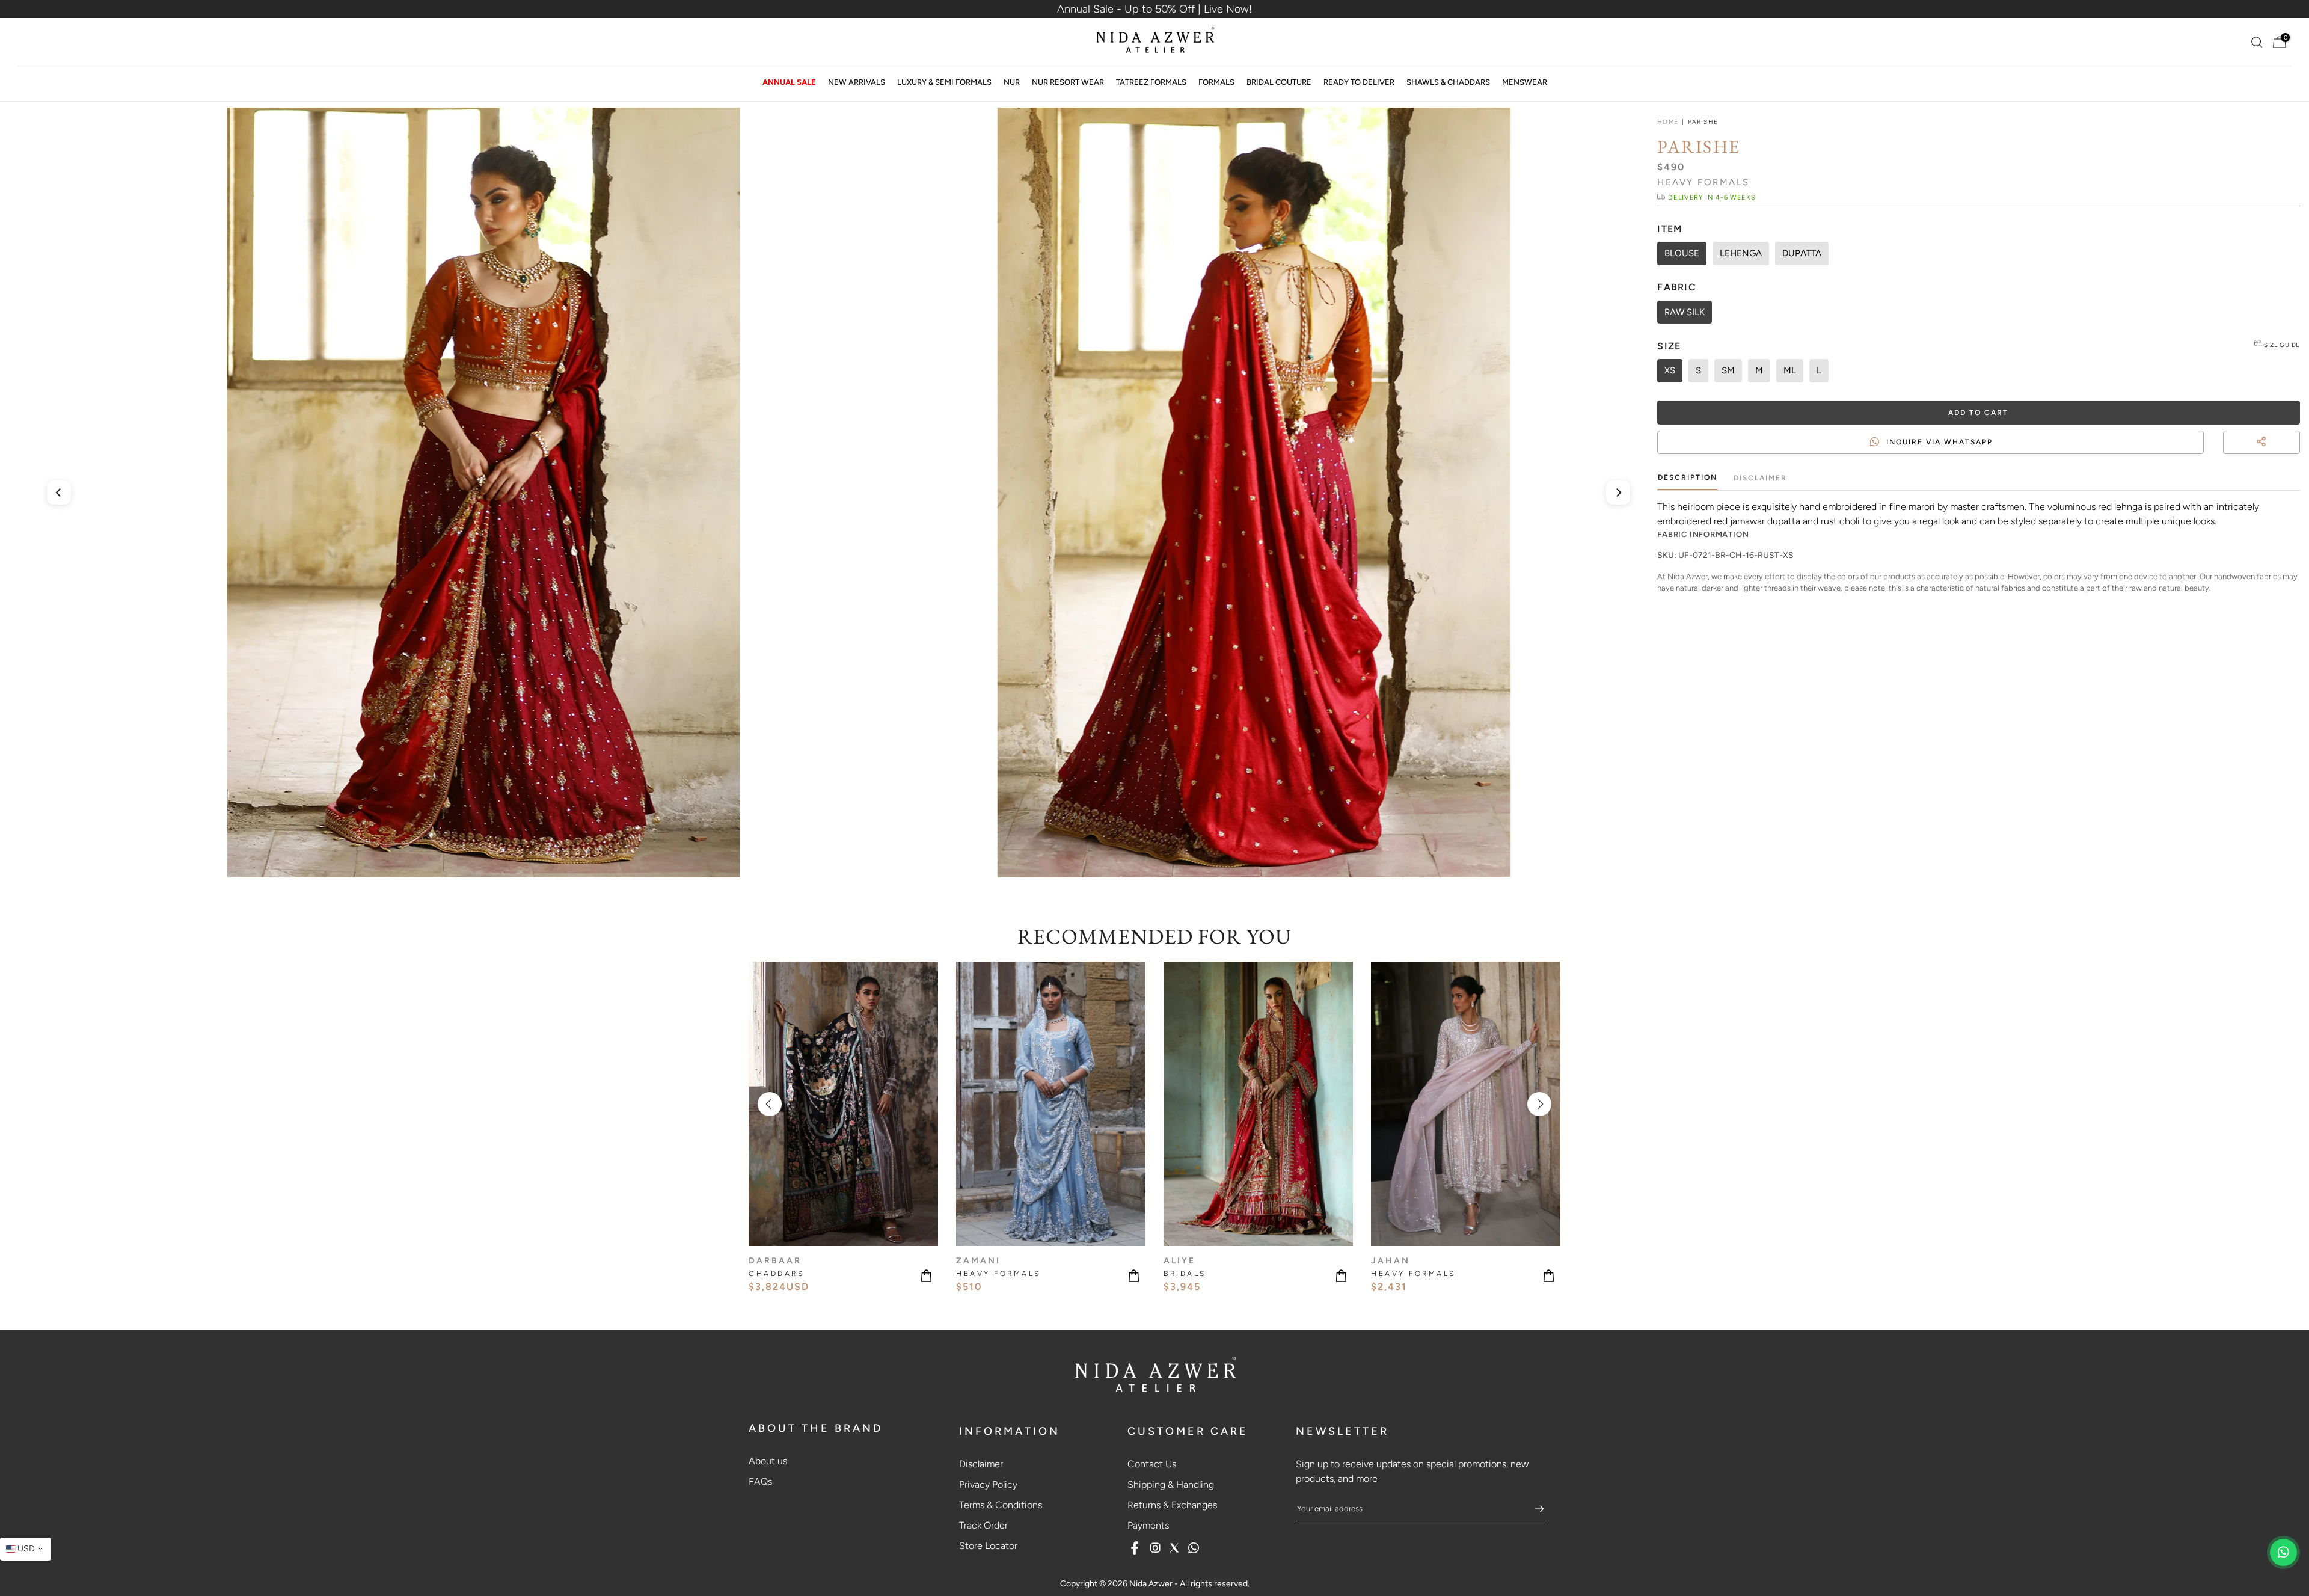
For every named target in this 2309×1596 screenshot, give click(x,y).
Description (1688, 477)
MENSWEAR (1525, 82)
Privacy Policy (988, 1484)
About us (768, 1461)
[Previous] (59, 493)
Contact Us (1152, 1464)
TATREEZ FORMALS (1151, 82)
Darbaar (775, 1261)
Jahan (1391, 1261)
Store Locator (988, 1546)
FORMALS (1216, 82)
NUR (1012, 82)
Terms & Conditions (1001, 1505)
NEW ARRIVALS (857, 82)
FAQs (760, 1481)
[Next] (1618, 493)
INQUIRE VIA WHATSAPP (1939, 442)
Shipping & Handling (1171, 1484)
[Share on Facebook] (2273, 456)
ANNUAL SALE (789, 82)
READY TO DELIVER (1359, 82)
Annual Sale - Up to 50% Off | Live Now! (1154, 9)
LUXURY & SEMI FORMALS (944, 82)
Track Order (983, 1525)
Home (1667, 122)
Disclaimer (1760, 478)
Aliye (1179, 1261)
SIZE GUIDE (2282, 345)
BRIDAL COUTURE (1279, 82)
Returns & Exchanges (1172, 1505)
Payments (1148, 1525)
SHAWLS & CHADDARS (1448, 82)
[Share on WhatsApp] (2295, 456)
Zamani (978, 1261)
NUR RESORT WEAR (1068, 82)
